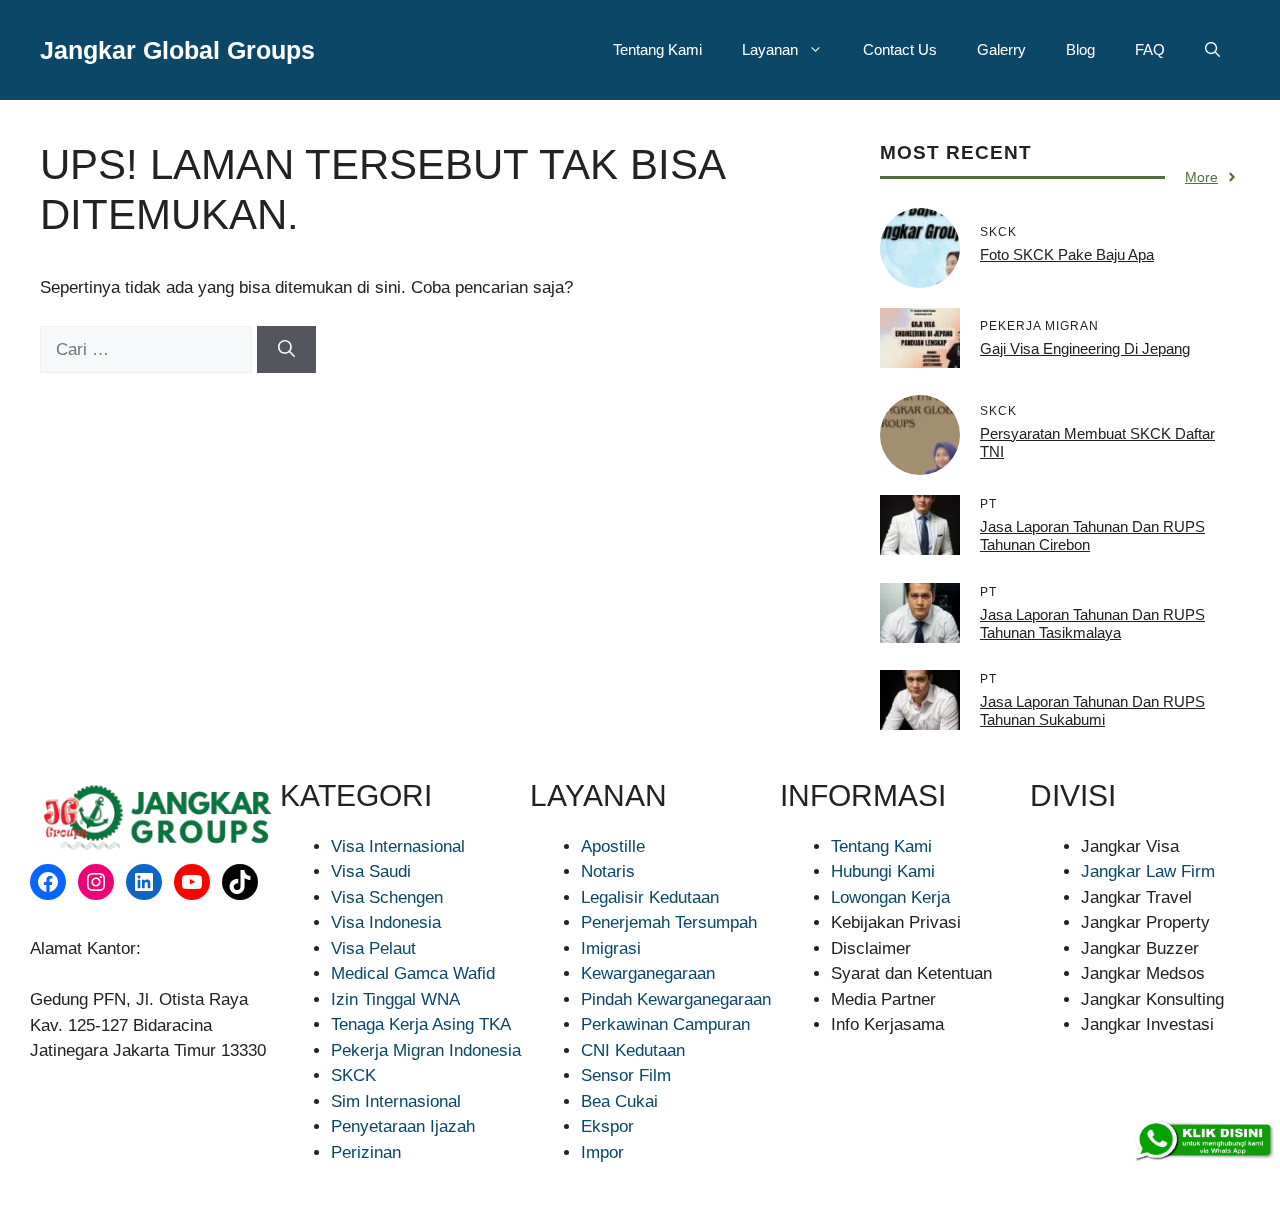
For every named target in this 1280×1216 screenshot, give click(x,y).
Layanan (770, 49)
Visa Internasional (398, 846)
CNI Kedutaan (633, 1050)
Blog (1080, 49)
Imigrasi (611, 948)
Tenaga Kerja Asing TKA (421, 1024)
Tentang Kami (657, 49)
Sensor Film (626, 1075)
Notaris (608, 871)
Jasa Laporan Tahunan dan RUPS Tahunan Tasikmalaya (1092, 623)
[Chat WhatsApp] (1203, 1141)
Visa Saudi (371, 871)
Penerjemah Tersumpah (669, 922)
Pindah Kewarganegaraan (676, 999)
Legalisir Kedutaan (650, 897)
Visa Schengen (387, 897)
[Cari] (286, 350)
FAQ (1150, 49)
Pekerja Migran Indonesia (426, 1050)
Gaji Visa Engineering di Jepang (1085, 348)
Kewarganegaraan (648, 973)
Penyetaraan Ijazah (403, 1126)
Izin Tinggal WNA (395, 999)
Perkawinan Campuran (665, 1024)
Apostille (613, 846)
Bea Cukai (619, 1101)
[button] (1212, 50)
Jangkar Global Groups (177, 50)
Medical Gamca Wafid (413, 973)
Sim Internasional (396, 1101)
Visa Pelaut (373, 948)
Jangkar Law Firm (1148, 871)
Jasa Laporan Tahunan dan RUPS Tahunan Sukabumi (1092, 710)
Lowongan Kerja (890, 897)
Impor (602, 1152)
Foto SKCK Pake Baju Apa (1067, 254)
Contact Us (900, 49)
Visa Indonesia (386, 922)
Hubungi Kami (883, 871)
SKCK (353, 1075)
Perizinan (366, 1152)
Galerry (1001, 49)
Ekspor (607, 1126)
